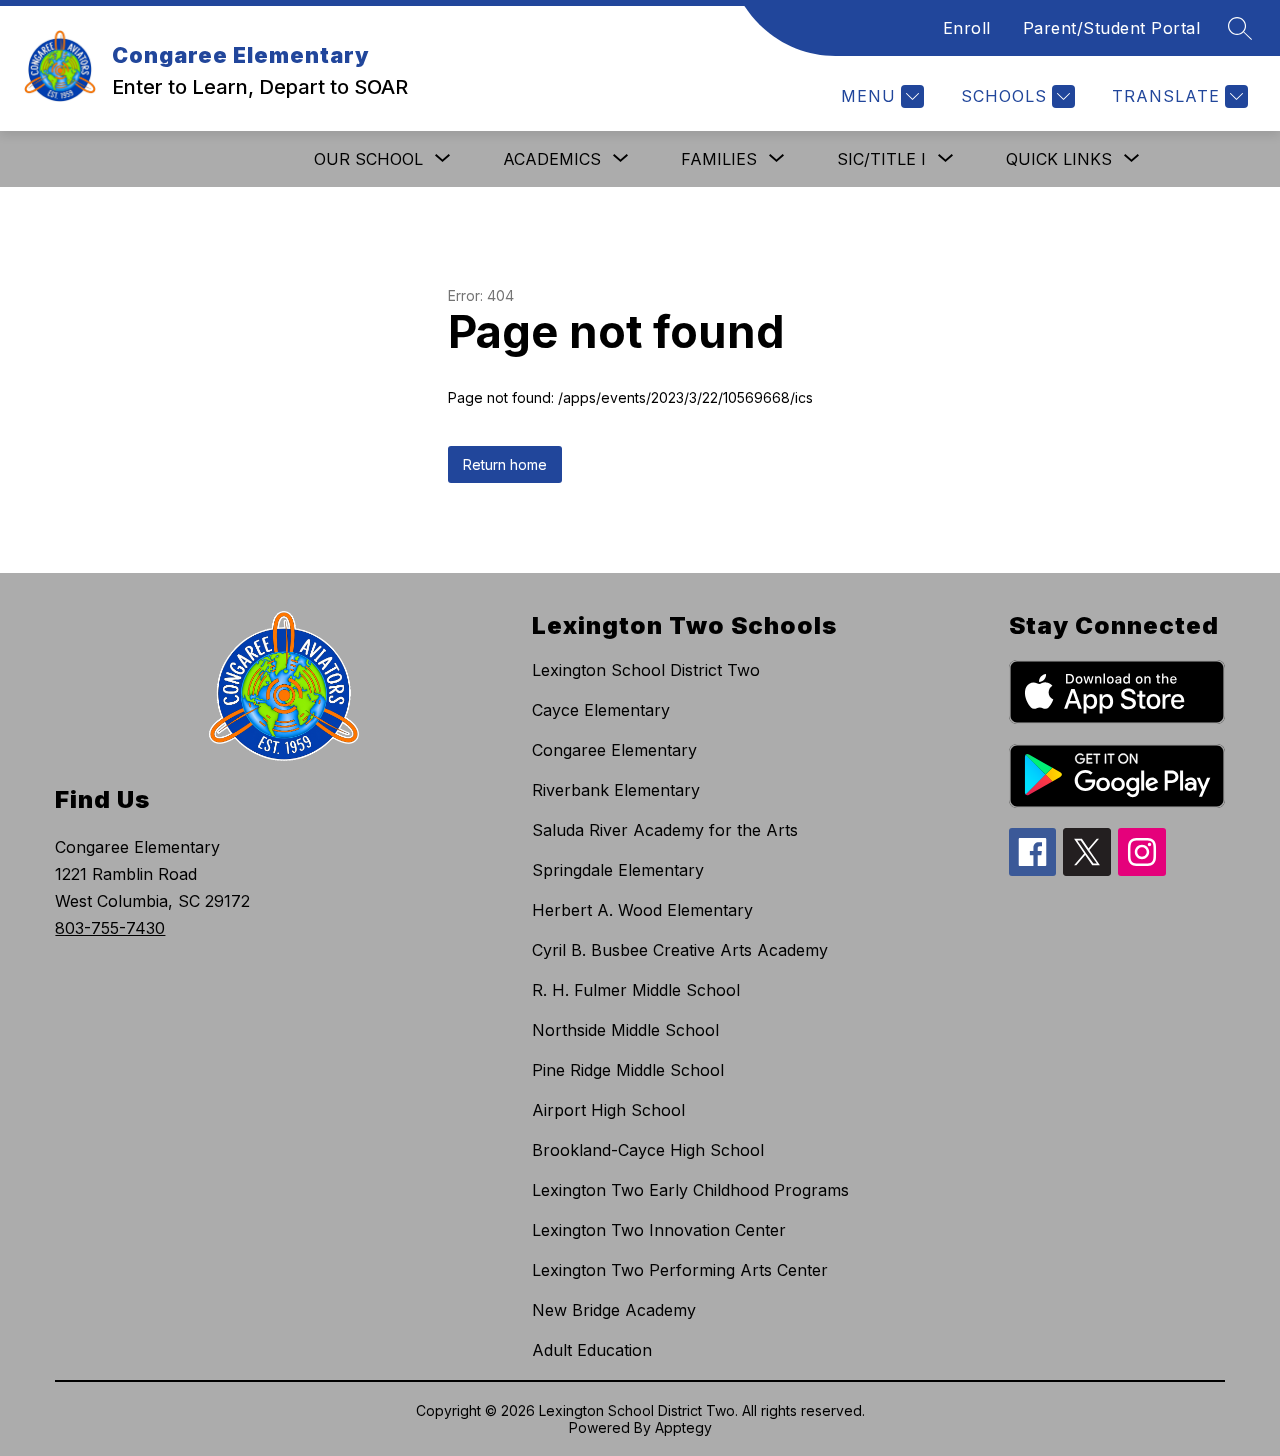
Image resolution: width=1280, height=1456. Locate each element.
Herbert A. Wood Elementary (642, 910)
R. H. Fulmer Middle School (636, 990)
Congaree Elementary (614, 750)
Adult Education (592, 1350)
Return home (505, 464)
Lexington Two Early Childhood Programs (690, 1190)
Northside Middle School (625, 1030)
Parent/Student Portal (1112, 28)
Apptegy (683, 1427)
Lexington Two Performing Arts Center (680, 1270)
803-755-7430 (110, 928)
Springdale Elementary (618, 870)
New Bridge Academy (614, 1310)
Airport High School (608, 1110)
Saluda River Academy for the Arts (665, 830)
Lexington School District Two (646, 670)
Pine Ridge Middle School (628, 1070)
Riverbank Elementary (616, 790)
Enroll (967, 28)
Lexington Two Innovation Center (659, 1230)
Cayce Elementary (601, 710)
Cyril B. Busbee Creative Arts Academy (680, 950)
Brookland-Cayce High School (648, 1150)
